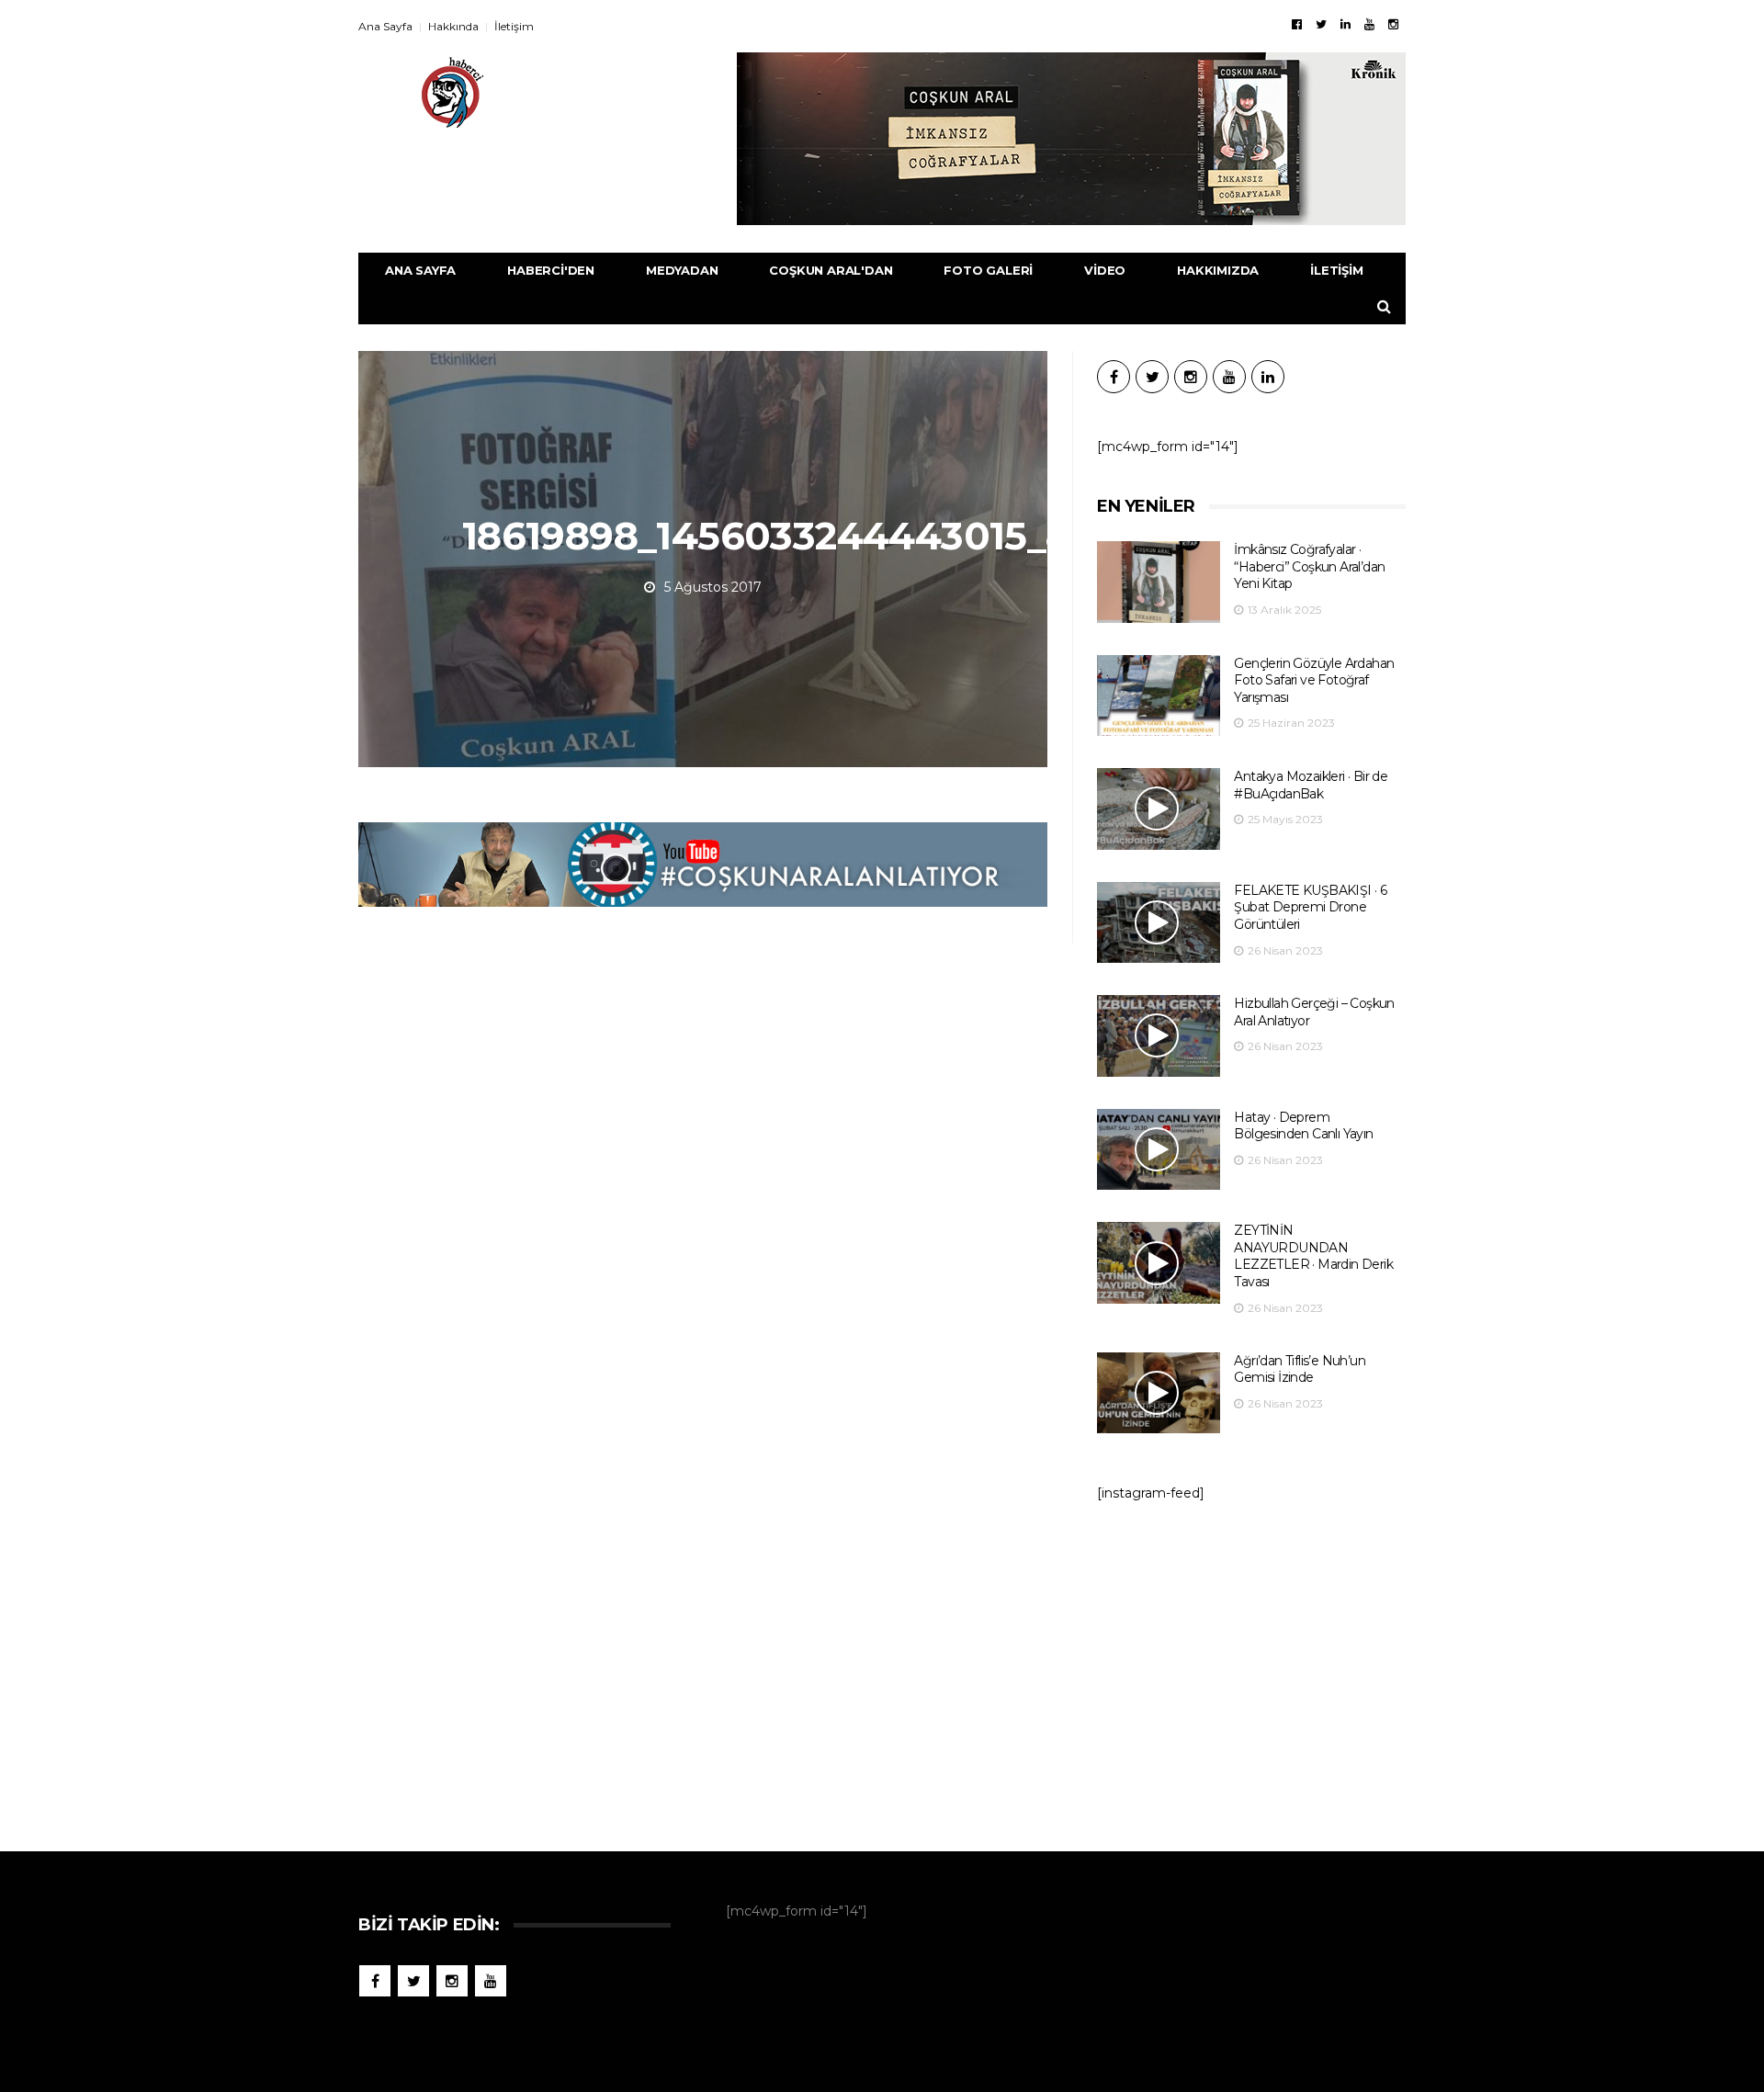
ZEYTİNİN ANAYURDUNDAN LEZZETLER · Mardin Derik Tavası (1313, 1256)
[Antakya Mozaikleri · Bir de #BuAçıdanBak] (1159, 809)
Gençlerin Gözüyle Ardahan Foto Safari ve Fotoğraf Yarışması (1314, 680)
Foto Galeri (988, 270)
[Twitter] (1321, 24)
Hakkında (453, 26)
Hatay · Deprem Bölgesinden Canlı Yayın (1303, 1126)
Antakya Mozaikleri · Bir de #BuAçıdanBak (1311, 785)
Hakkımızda (1218, 270)
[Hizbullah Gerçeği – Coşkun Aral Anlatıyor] (1159, 1036)
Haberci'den (551, 270)
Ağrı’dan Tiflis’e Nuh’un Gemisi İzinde (1300, 1369)
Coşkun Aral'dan (831, 270)
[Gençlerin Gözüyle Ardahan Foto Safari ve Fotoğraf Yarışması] (1159, 696)
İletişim (514, 26)
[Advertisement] (1251, 1668)
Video (1105, 270)
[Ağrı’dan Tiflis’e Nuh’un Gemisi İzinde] (1159, 1393)
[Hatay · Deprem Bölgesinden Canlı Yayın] (1159, 1150)
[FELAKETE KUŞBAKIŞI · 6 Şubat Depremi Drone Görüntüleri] (1159, 923)
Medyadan (682, 270)
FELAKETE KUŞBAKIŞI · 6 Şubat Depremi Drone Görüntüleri (1310, 907)
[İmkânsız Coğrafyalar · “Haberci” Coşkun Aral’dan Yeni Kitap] (1159, 582)
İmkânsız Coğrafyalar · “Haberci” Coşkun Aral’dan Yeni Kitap (1309, 566)
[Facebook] (1297, 24)
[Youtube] (1369, 24)
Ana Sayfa (385, 26)
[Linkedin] (1346, 24)
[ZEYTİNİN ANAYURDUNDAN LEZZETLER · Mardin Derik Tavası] (1159, 1263)
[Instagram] (1393, 24)
